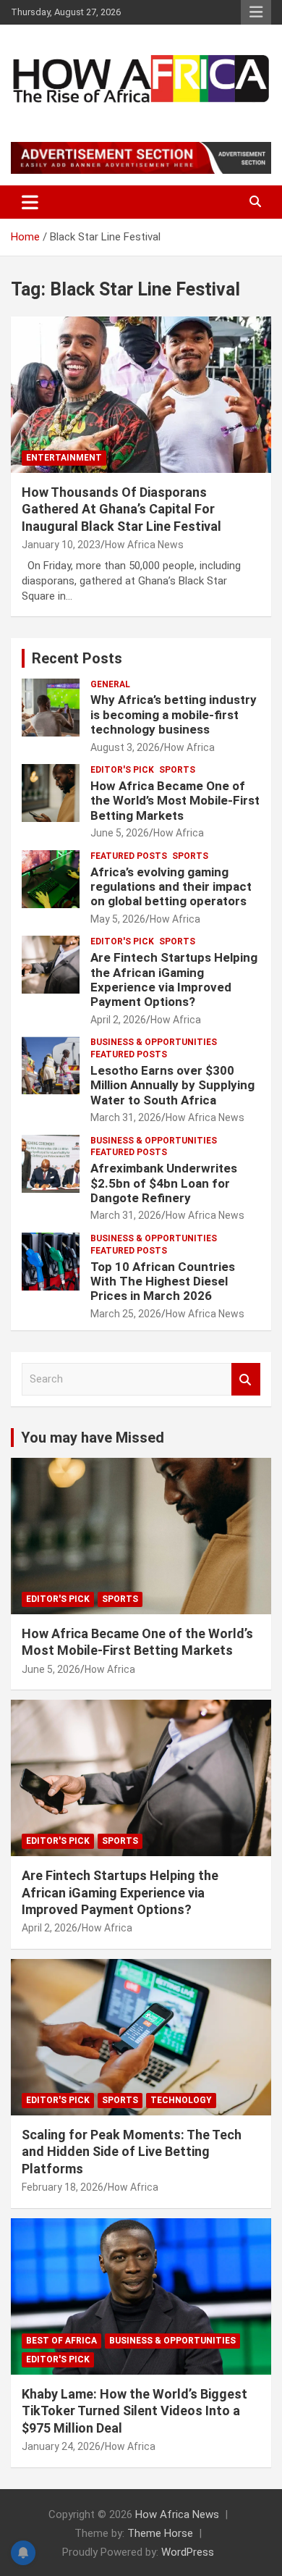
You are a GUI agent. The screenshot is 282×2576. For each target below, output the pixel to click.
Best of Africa (61, 2341)
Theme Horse (160, 2533)
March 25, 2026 (126, 1314)
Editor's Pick (122, 770)
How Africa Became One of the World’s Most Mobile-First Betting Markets (175, 801)
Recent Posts (77, 658)
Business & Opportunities (154, 1042)
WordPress (188, 2552)
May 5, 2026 (118, 919)
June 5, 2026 (120, 833)
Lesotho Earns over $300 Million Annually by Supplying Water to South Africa (172, 1085)
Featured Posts (129, 856)
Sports (177, 770)
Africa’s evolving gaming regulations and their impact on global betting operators (171, 887)
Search (246, 1379)
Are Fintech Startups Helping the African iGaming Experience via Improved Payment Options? (174, 979)
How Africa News (144, 545)
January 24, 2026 (61, 2446)
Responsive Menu (256, 12)
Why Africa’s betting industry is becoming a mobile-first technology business (174, 714)
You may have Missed (93, 1438)
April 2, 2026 (118, 1020)
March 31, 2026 (126, 1117)
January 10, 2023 (61, 545)
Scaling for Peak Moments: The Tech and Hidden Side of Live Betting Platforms (132, 2152)
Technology (181, 2100)
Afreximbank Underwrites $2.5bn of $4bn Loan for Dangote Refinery (164, 1183)
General (110, 684)
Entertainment (64, 458)
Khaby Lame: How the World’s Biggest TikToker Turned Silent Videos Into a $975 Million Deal (134, 2411)
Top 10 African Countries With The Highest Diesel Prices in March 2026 (163, 1281)
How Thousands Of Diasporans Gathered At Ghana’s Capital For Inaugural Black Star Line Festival (121, 509)
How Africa (189, 747)
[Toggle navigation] (30, 202)
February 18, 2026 (63, 2187)
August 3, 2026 (125, 747)
